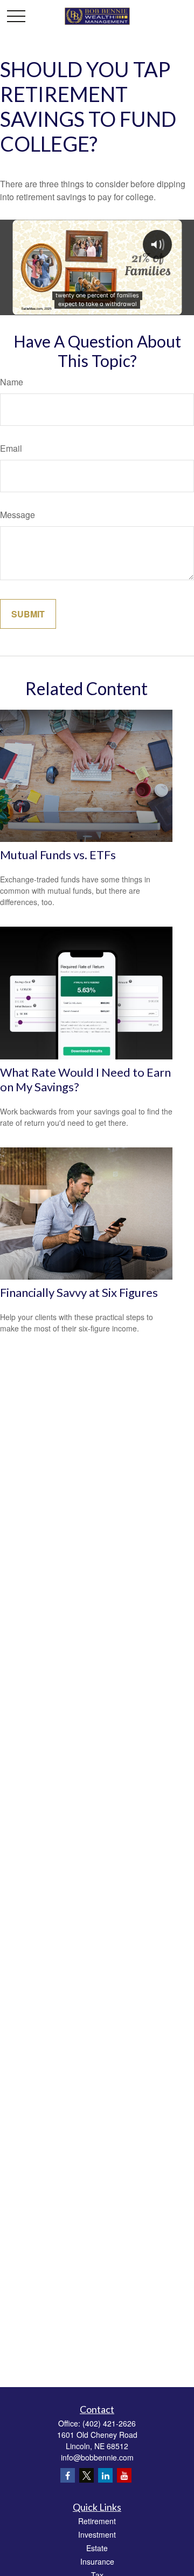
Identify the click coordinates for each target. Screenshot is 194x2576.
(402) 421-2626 (109, 2423)
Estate (97, 2548)
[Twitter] (86, 2475)
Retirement (97, 2521)
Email (11, 448)
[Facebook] (68, 2475)
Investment (97, 2534)
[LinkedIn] (105, 2475)
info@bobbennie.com (97, 2457)
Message (18, 515)
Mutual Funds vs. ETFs (58, 855)
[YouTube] (124, 2475)
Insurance (97, 2561)
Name (12, 382)
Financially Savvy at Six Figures (79, 1292)
